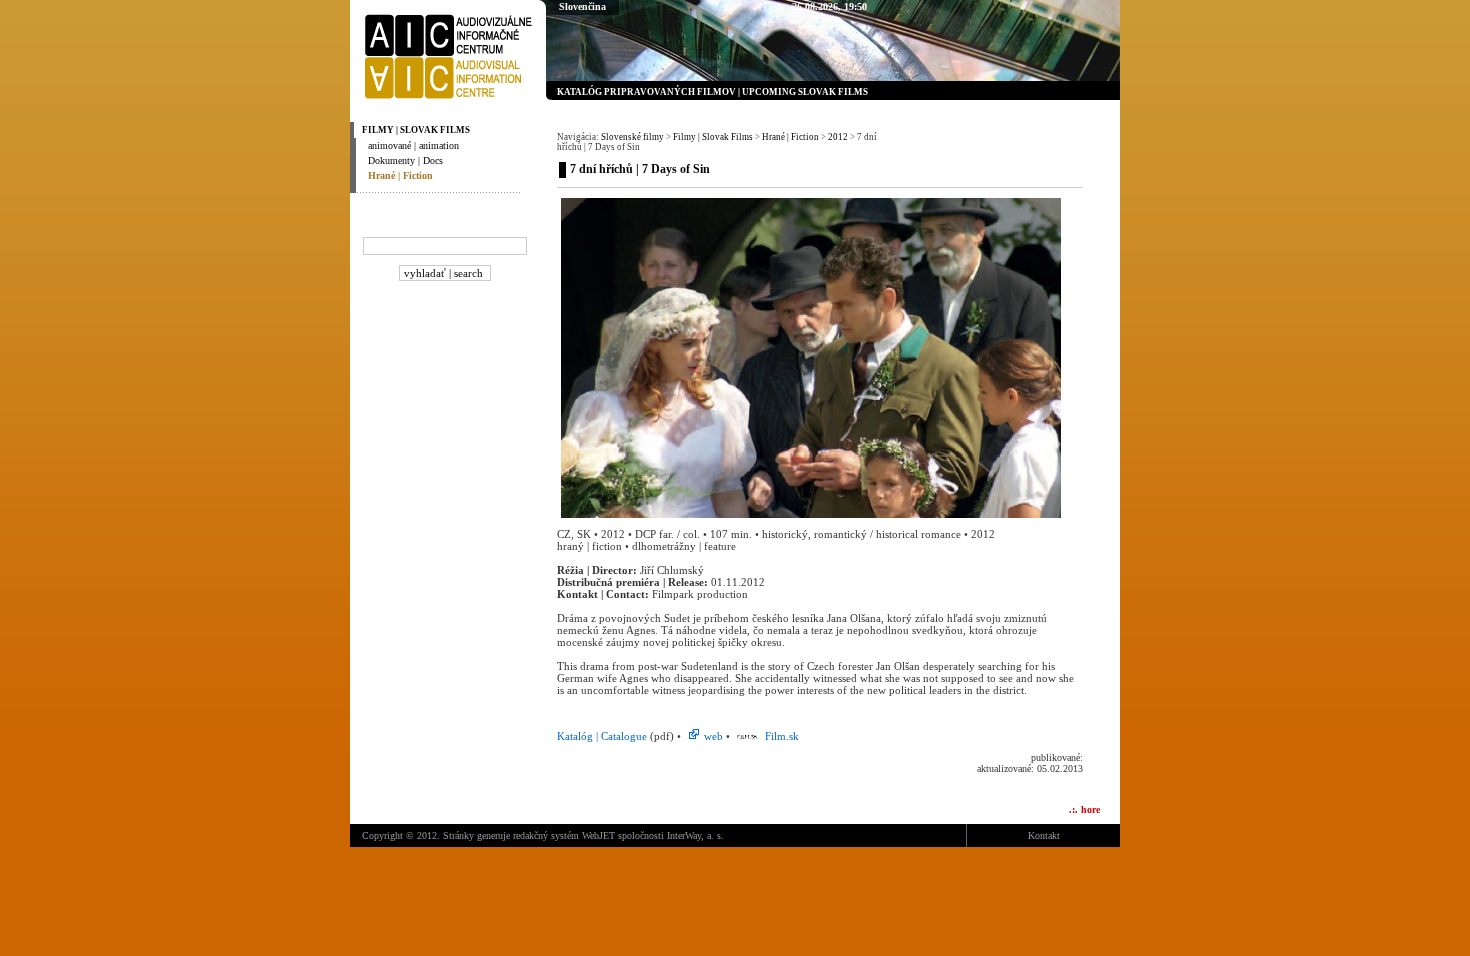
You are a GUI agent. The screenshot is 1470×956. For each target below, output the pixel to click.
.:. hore (1084, 809)
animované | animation (413, 145)
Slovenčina (582, 6)
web (713, 736)
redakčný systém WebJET (564, 835)
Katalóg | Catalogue (603, 736)
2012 (838, 137)
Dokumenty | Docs (405, 160)
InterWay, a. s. (695, 835)
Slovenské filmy (632, 137)
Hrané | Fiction (400, 175)
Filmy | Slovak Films (416, 130)
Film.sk (780, 736)
